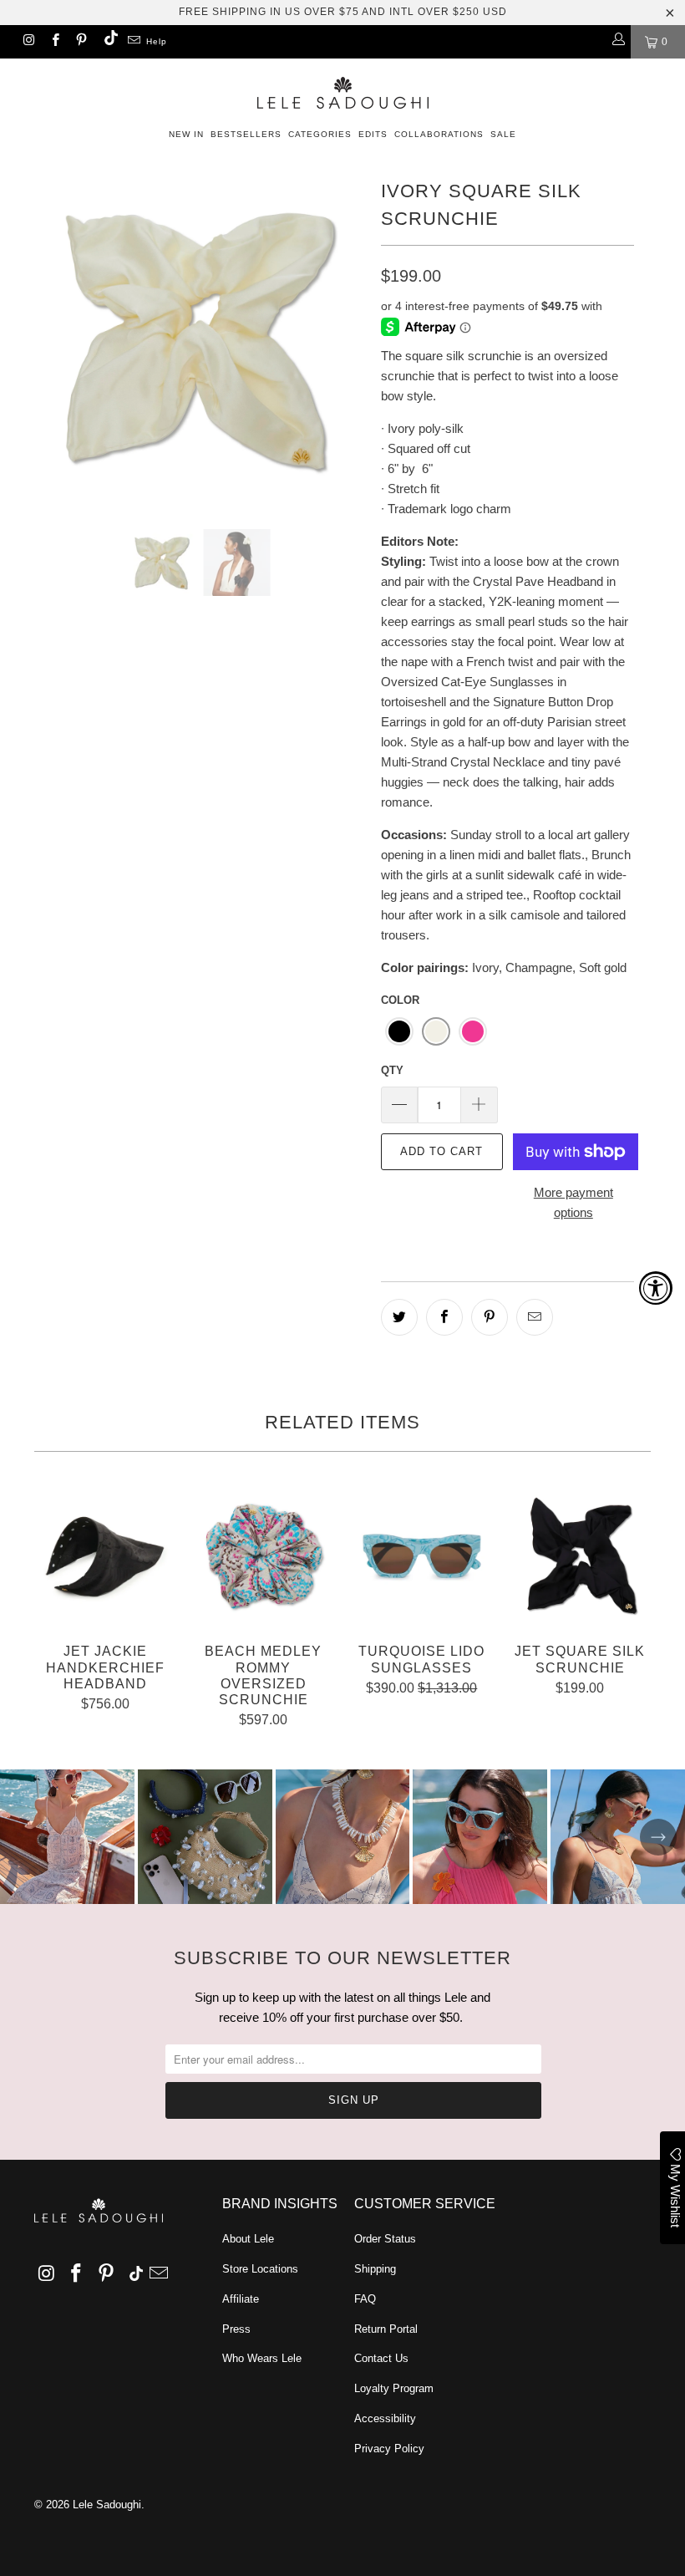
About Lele (248, 2239)
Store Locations (260, 2269)
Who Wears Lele (262, 2358)
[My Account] (618, 42)
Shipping (375, 2269)
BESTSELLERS (246, 134)
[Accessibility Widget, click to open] (656, 1288)
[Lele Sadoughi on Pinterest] (81, 42)
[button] (399, 1031)
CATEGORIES (320, 134)
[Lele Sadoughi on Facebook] (54, 42)
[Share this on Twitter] (399, 1317)
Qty (392, 1070)
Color (400, 1000)
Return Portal (386, 2329)
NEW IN (186, 134)
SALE (503, 134)
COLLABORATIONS (439, 134)
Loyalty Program (394, 2388)
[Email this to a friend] (535, 1317)
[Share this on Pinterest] (490, 1317)
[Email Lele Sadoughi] (133, 42)
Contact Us (381, 2358)
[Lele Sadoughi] (342, 90)
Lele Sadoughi (107, 2505)
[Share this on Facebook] (444, 1317)
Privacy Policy (389, 2449)
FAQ (365, 2299)
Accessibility (385, 2418)
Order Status (385, 2239)
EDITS (373, 134)
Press (236, 2329)
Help (157, 41)
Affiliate (241, 2299)
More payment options (573, 1202)
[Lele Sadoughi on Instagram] (28, 42)
